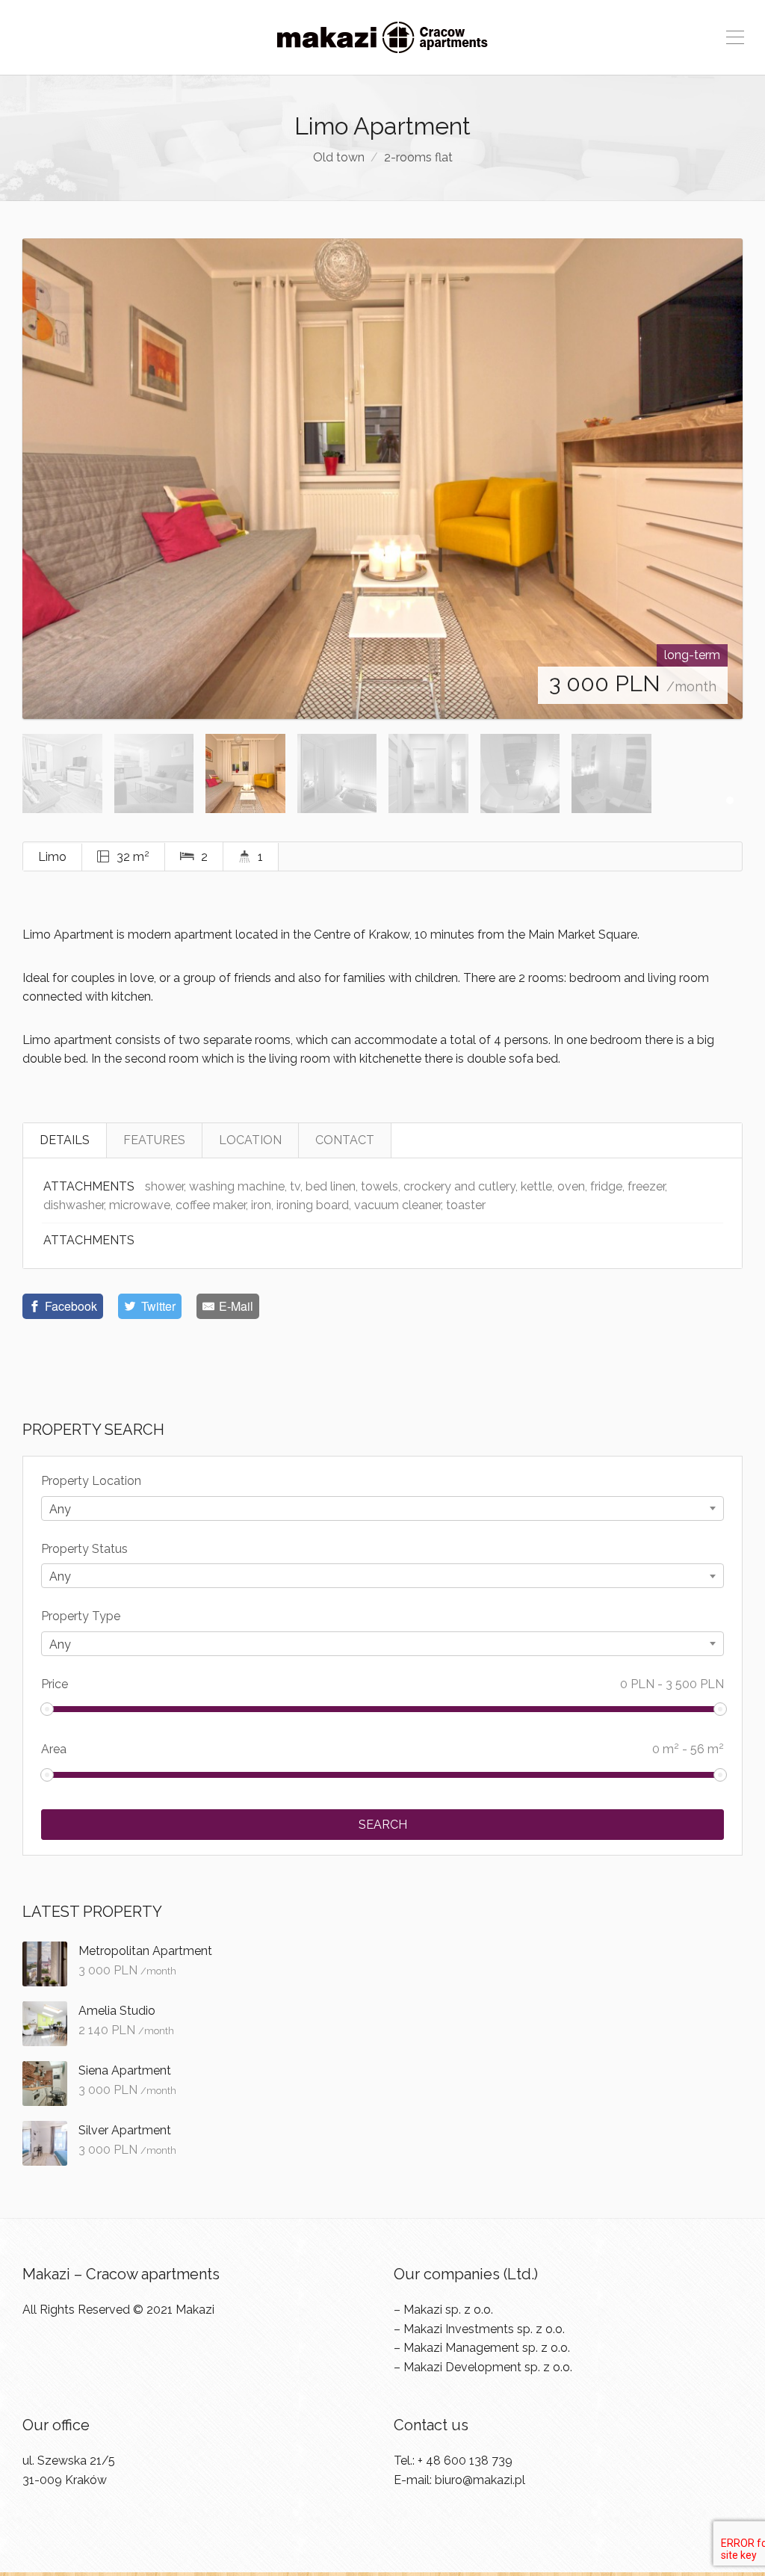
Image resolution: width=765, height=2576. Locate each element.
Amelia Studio (117, 2011)
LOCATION (250, 1140)
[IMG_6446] (382, 479)
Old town (339, 157)
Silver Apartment (125, 2130)
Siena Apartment (125, 2070)
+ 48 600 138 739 (465, 2461)
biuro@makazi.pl (480, 2480)
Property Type (81, 1616)
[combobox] (382, 1508)
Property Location (91, 1481)
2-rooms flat (418, 157)
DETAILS (65, 1140)
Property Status (84, 1549)
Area (382, 1748)
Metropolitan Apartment (145, 1951)
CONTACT (345, 1140)
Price (382, 1684)
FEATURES (154, 1140)
